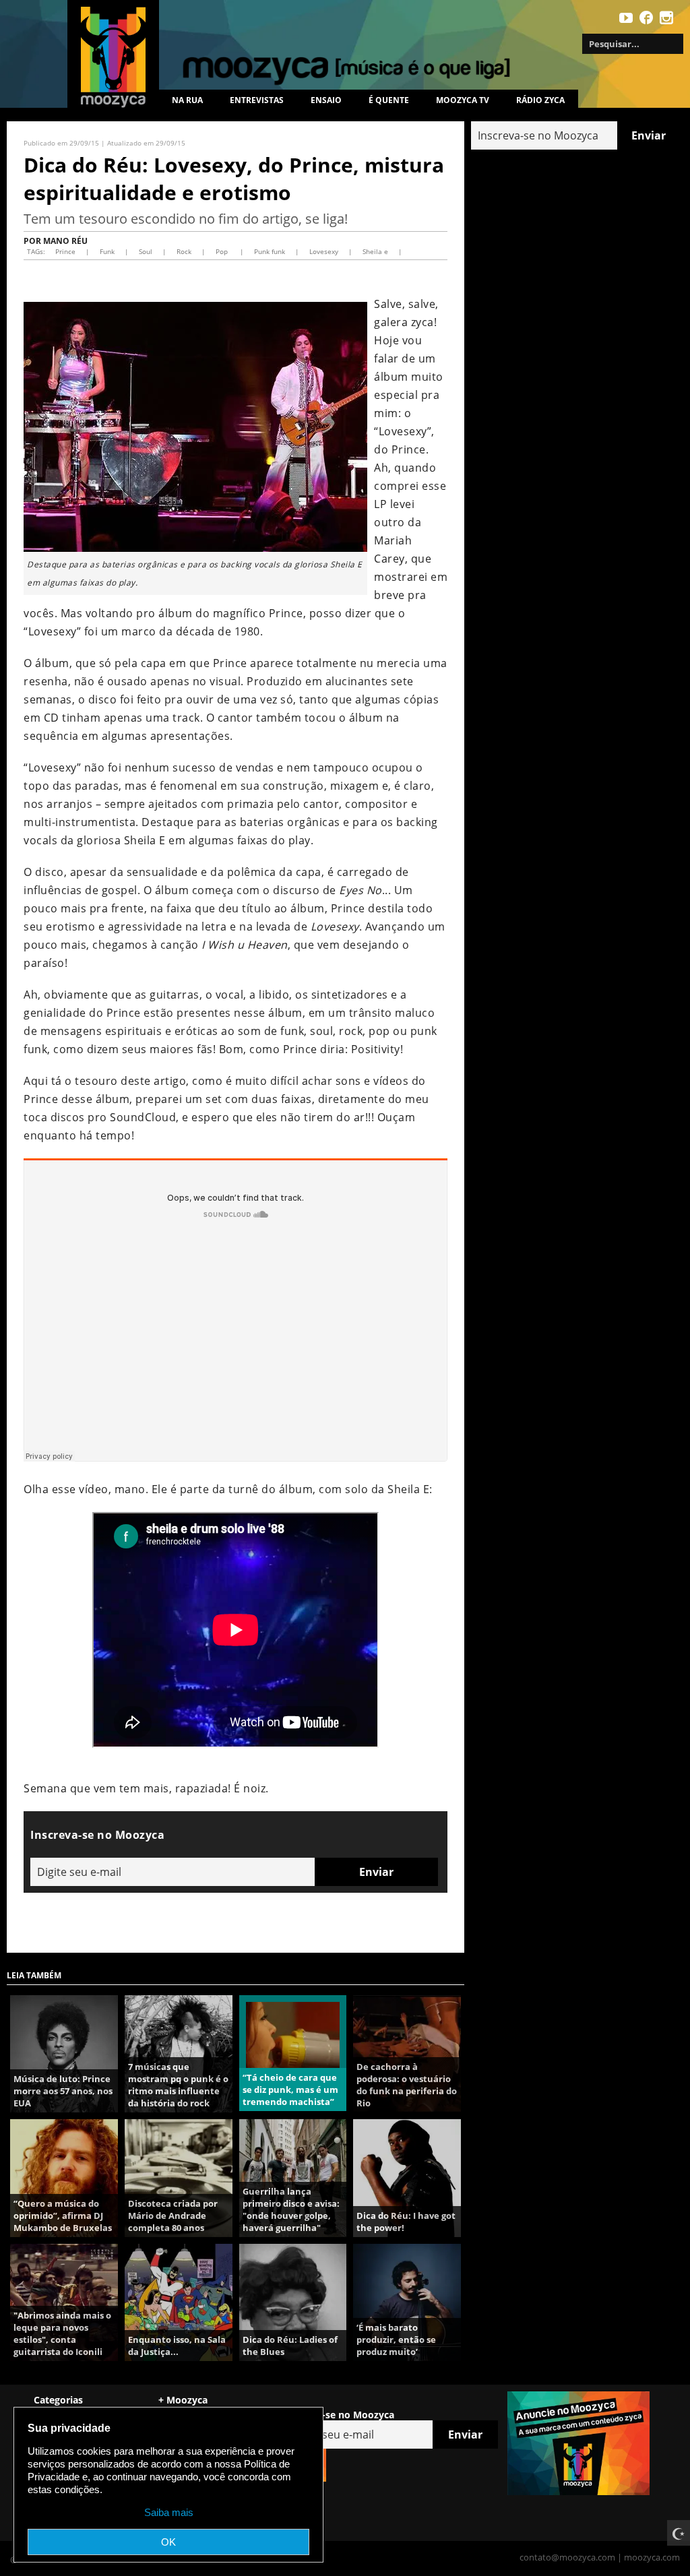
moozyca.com (652, 2557)
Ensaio (326, 100)
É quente (389, 100)
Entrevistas (257, 100)
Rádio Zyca (540, 100)
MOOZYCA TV (463, 100)
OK (168, 2542)
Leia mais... (64, 2054)
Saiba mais (169, 2512)
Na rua (187, 100)
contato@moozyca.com (567, 2557)
